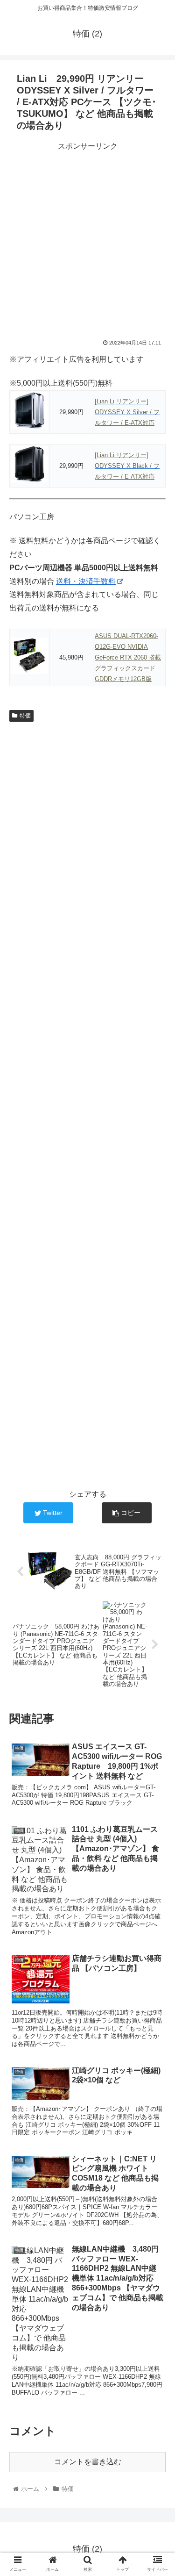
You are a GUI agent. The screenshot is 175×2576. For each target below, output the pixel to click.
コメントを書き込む (88, 2462)
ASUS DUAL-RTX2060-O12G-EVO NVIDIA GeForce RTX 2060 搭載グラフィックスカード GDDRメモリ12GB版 (128, 657)
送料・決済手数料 (86, 581)
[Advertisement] (87, 241)
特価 (25, 716)
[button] (157, 1465)
